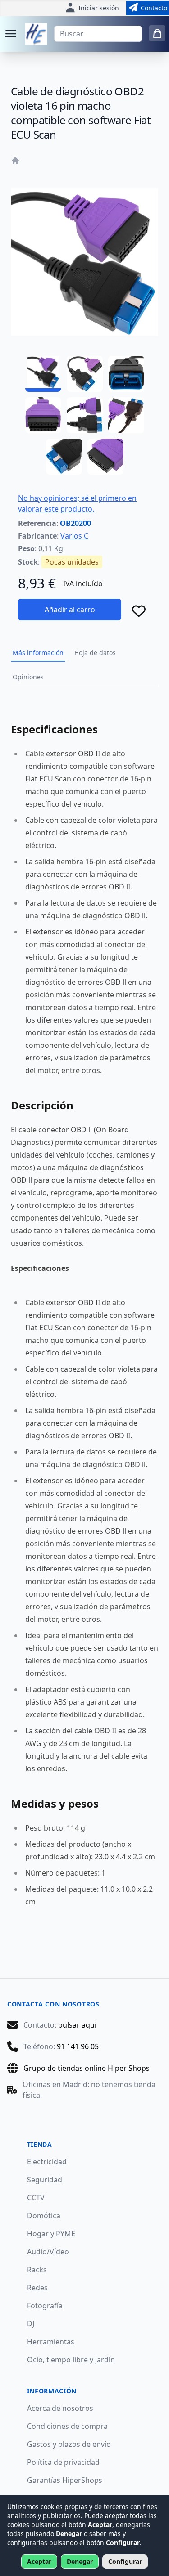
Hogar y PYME (51, 2234)
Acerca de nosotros (60, 2408)
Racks (37, 2270)
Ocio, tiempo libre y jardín (71, 2360)
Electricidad (47, 2162)
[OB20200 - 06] (126, 415)
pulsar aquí (77, 2025)
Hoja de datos (95, 653)
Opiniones (28, 677)
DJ (31, 2324)
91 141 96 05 (78, 2046)
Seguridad (45, 2180)
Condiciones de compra (67, 2426)
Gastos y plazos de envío (69, 2444)
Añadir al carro (70, 610)
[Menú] (11, 34)
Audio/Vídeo (48, 2252)
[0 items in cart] (157, 33)
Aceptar (39, 2561)
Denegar (80, 2561)
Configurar (125, 2561)
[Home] (15, 161)
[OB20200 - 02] (85, 374)
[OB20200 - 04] (43, 415)
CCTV (36, 2198)
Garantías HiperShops (65, 2480)
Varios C (74, 536)
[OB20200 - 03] (126, 374)
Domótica (44, 2216)
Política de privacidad (63, 2462)
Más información (38, 653)
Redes (37, 2288)
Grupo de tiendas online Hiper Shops (87, 2068)
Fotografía (45, 2306)
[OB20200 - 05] (85, 415)
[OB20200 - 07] (64, 457)
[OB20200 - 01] (43, 374)
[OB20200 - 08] (105, 457)
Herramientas (51, 2342)
